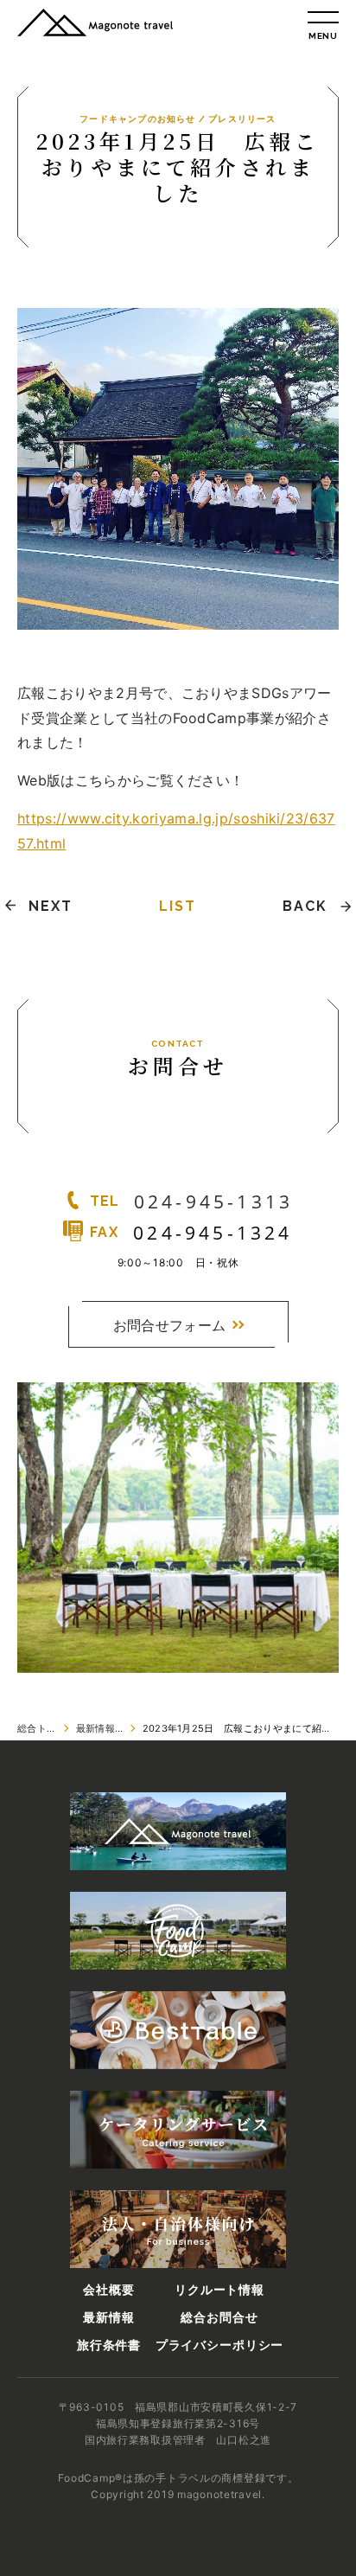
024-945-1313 (213, 1201)
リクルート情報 (219, 2290)
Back (305, 906)
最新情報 (108, 2317)
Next (51, 906)
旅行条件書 (109, 2345)
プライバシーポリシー (219, 2345)
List (178, 906)
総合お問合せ (219, 2317)
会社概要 (108, 2290)
